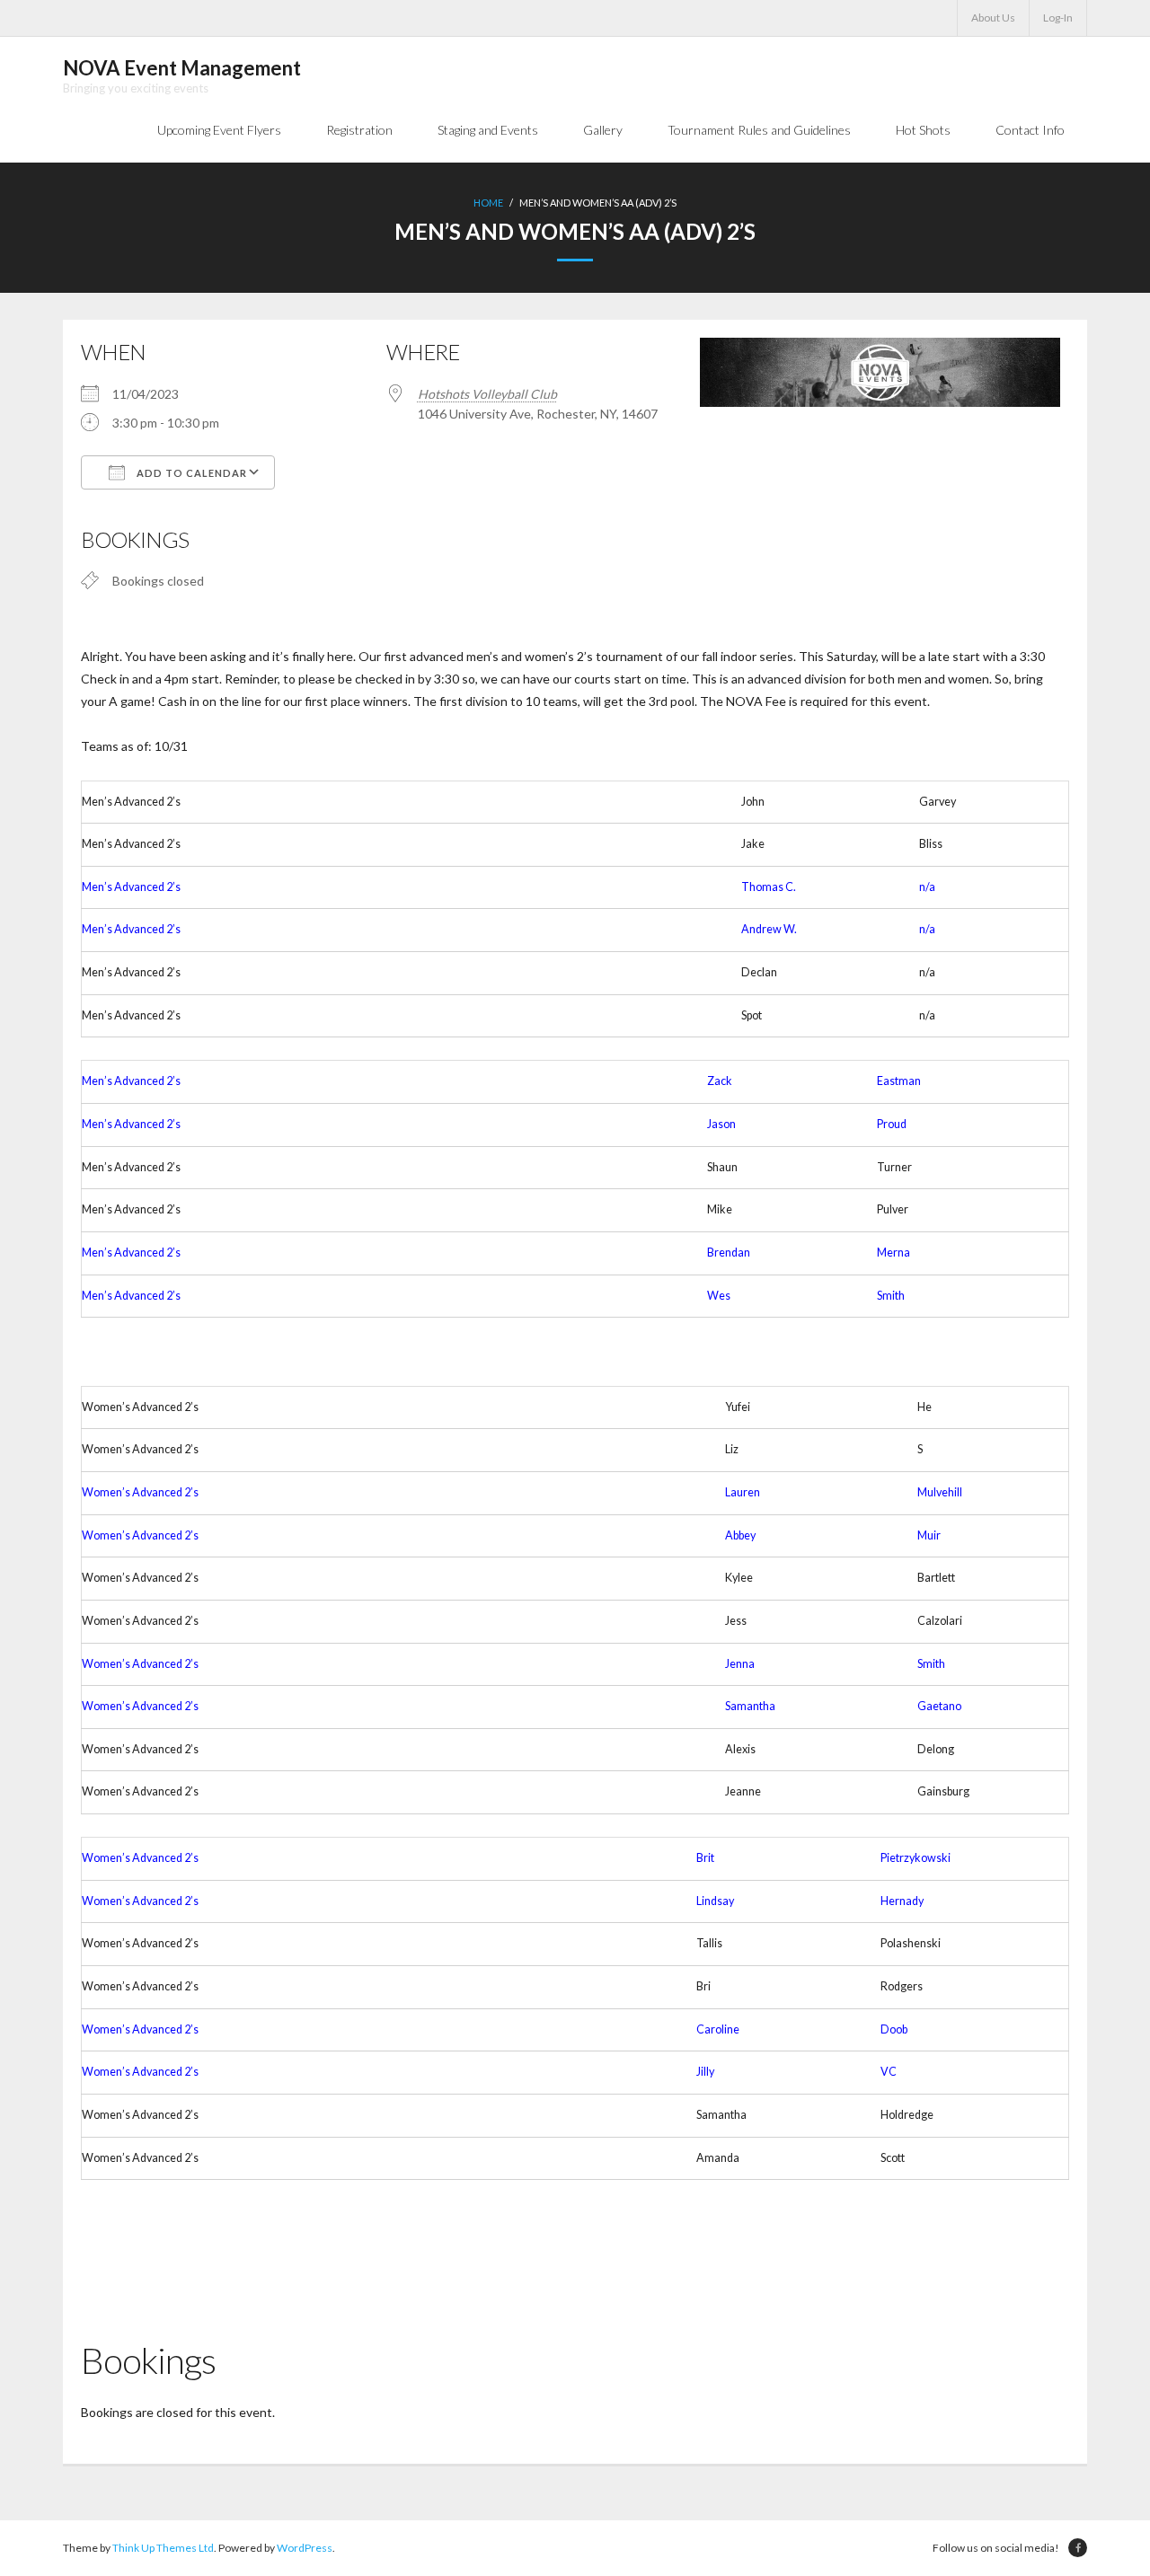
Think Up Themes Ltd (163, 2548)
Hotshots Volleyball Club (487, 394)
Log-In (1058, 18)
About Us (993, 18)
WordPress (305, 2548)
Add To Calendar (190, 473)
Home (488, 203)
